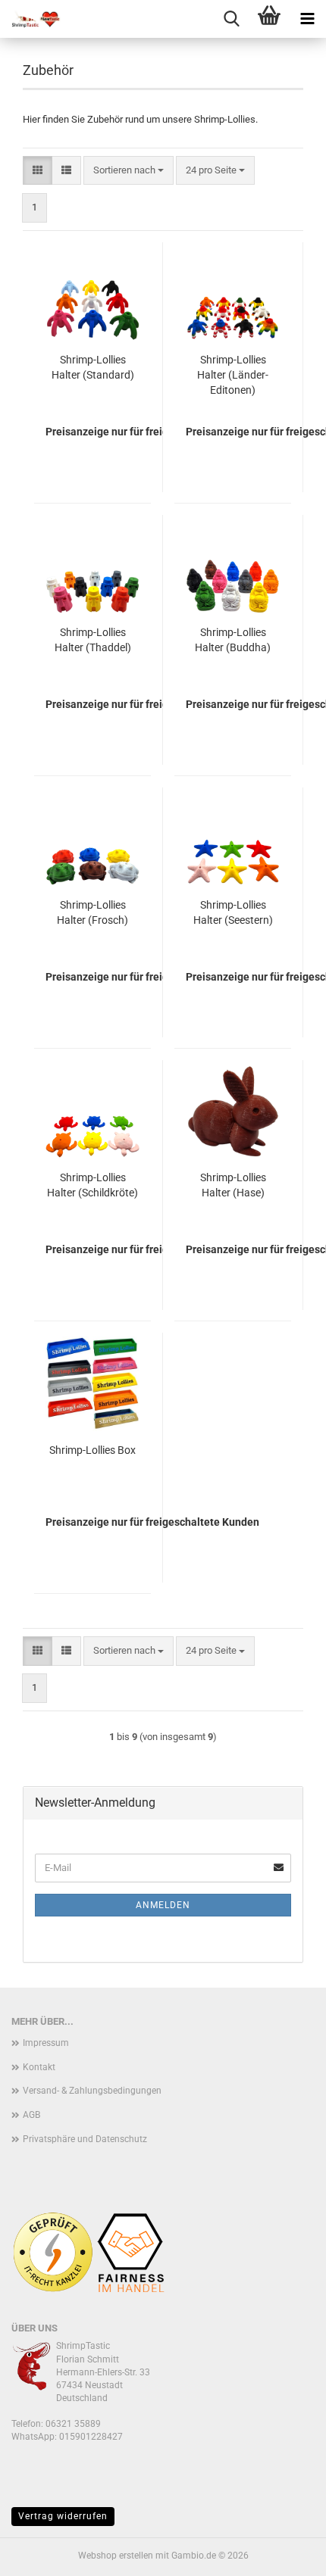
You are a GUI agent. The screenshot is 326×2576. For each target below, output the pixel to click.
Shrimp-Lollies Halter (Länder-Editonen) (233, 375)
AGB (31, 2115)
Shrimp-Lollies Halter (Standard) (93, 367)
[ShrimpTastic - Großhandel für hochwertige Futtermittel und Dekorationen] (30, 19)
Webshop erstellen (116, 2556)
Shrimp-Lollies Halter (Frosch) (92, 912)
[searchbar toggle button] (231, 19)
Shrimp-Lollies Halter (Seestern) (233, 912)
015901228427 (91, 2437)
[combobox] (129, 171)
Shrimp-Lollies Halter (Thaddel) (93, 640)
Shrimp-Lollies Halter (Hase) (233, 1185)
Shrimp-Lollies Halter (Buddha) (233, 640)
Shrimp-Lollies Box (92, 1450)
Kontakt (39, 2067)
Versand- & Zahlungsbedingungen (92, 2091)
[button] (38, 171)
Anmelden (163, 1905)
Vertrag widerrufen (63, 2516)
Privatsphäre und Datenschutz (85, 2139)
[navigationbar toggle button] (307, 19)
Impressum (46, 2043)
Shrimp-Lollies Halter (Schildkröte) (92, 1185)
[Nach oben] (284, 2553)
